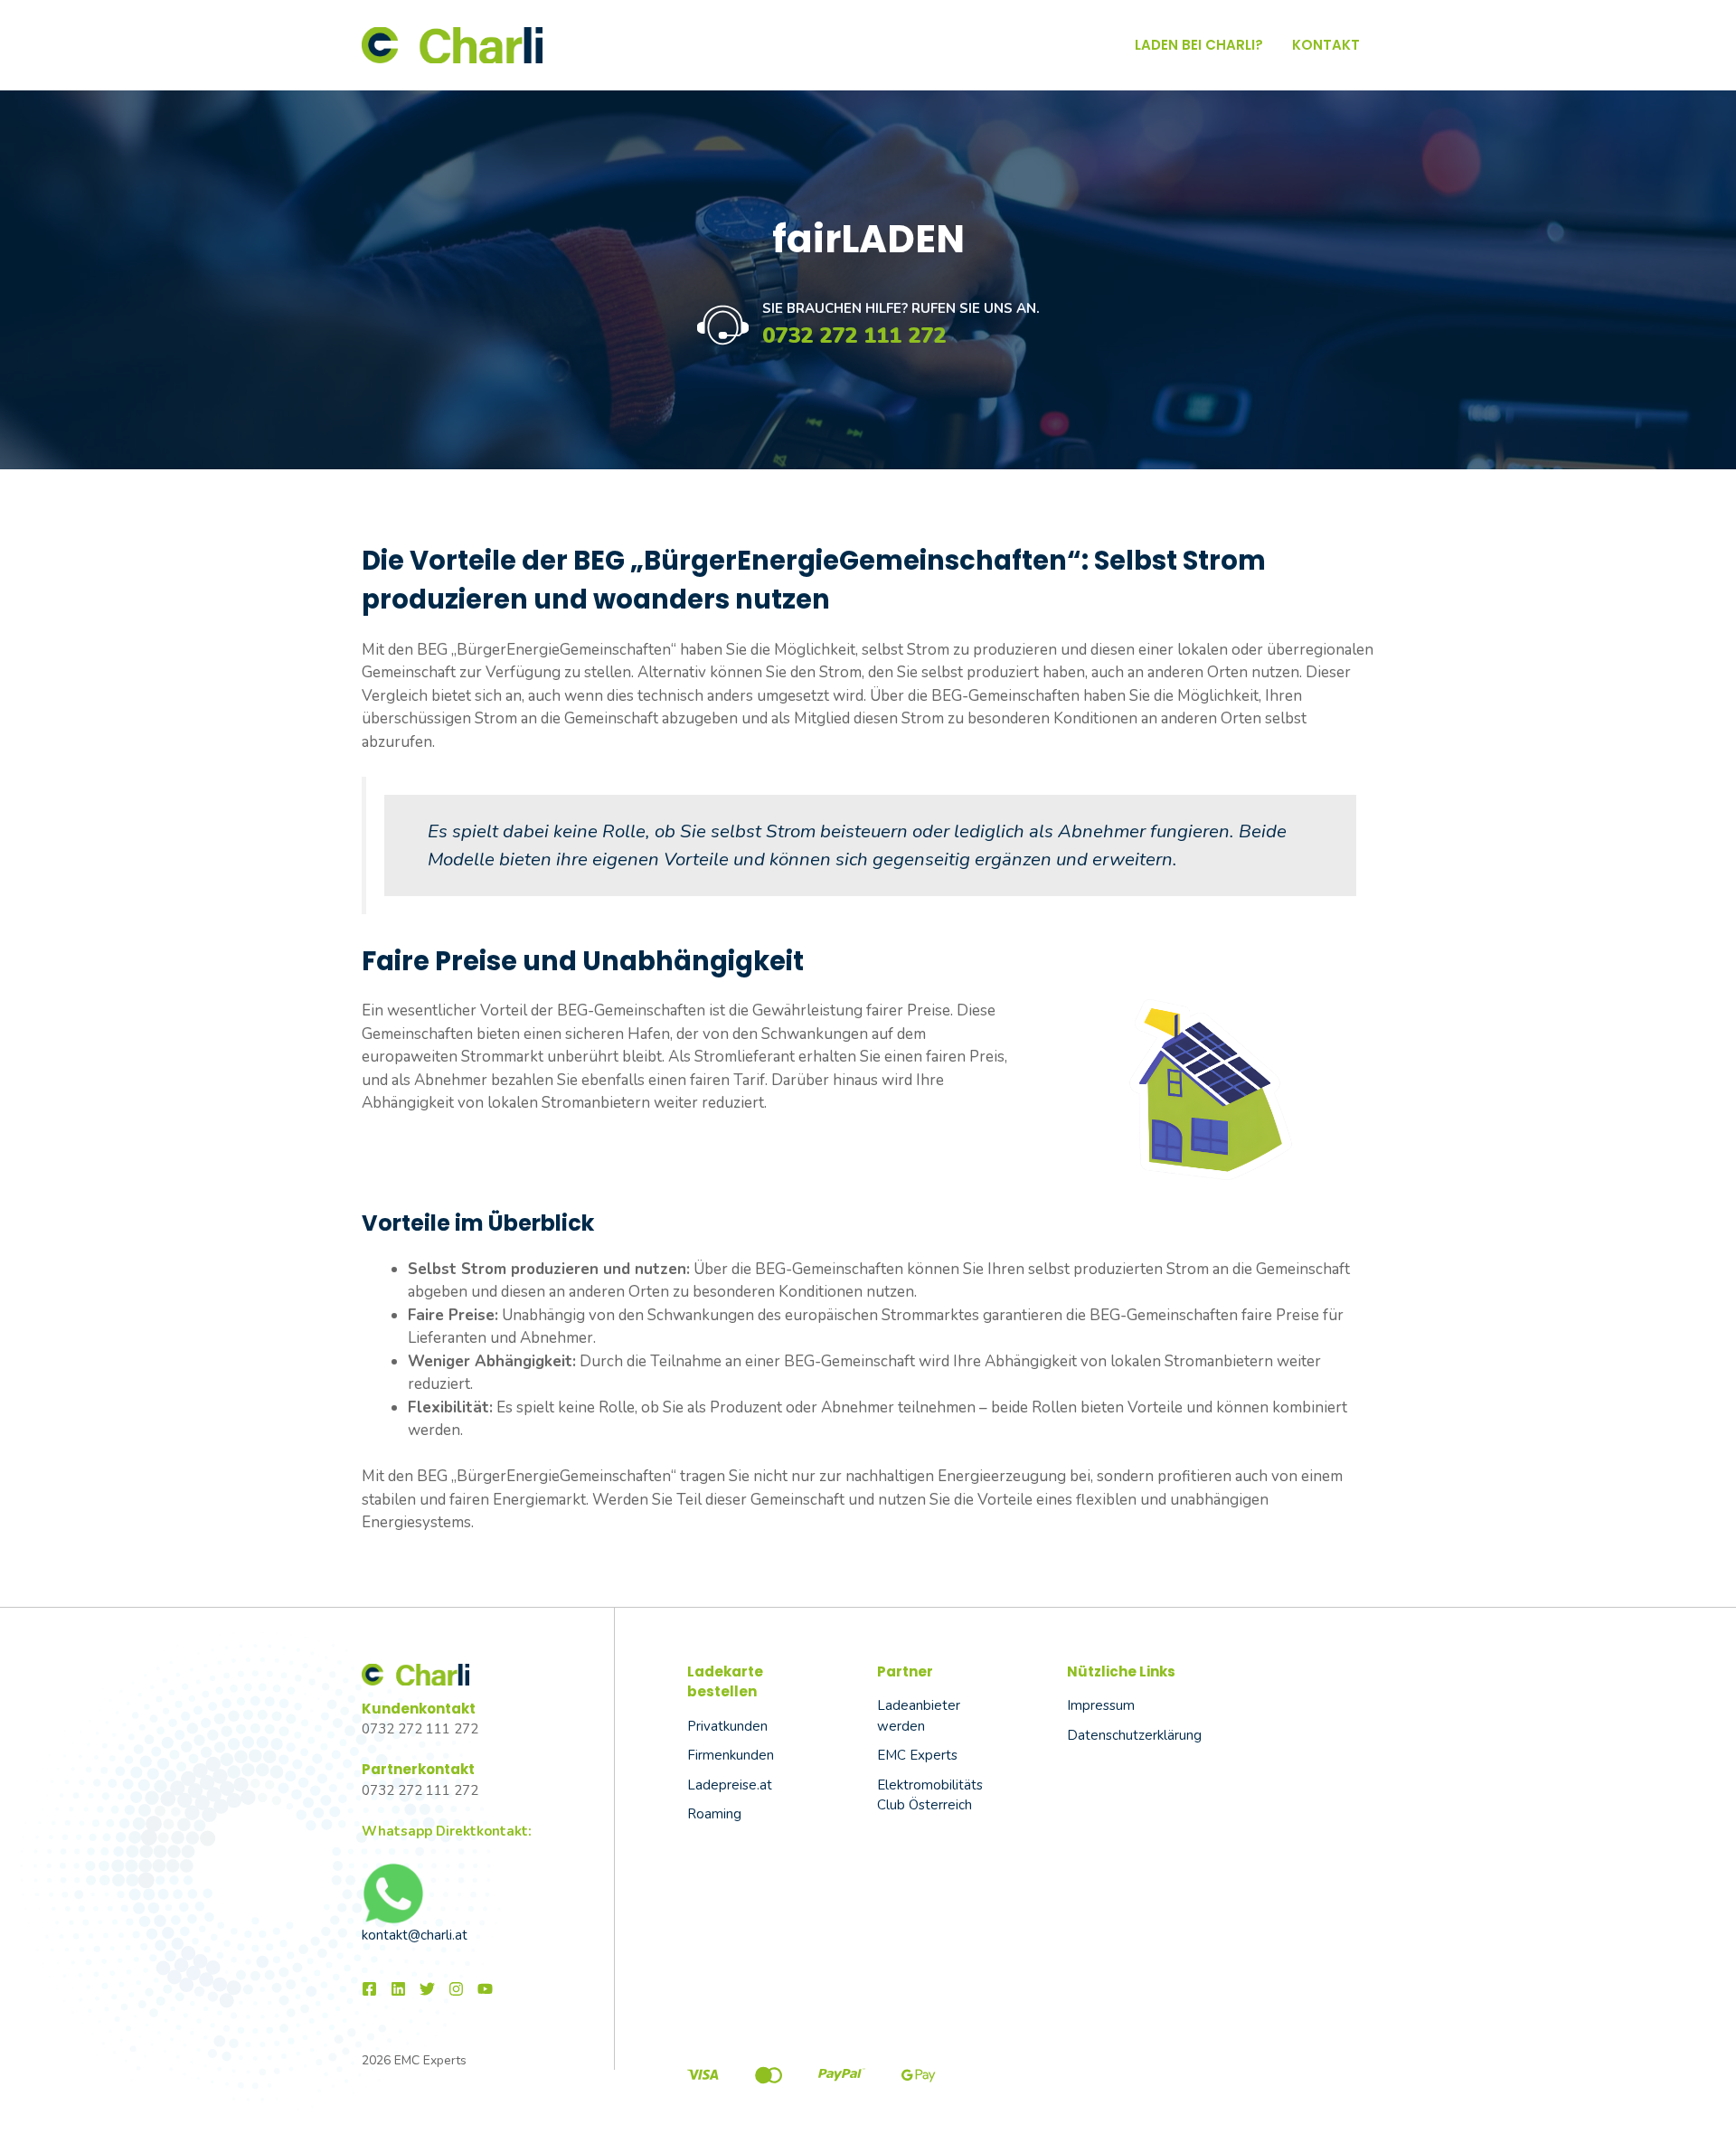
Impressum (1101, 1705)
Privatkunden (727, 1726)
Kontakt (1326, 45)
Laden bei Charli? (1199, 45)
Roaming (714, 1814)
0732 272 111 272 (854, 335)
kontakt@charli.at (415, 1935)
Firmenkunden (731, 1755)
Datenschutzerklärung (1134, 1735)
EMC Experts (917, 1755)
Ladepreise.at (730, 1785)
